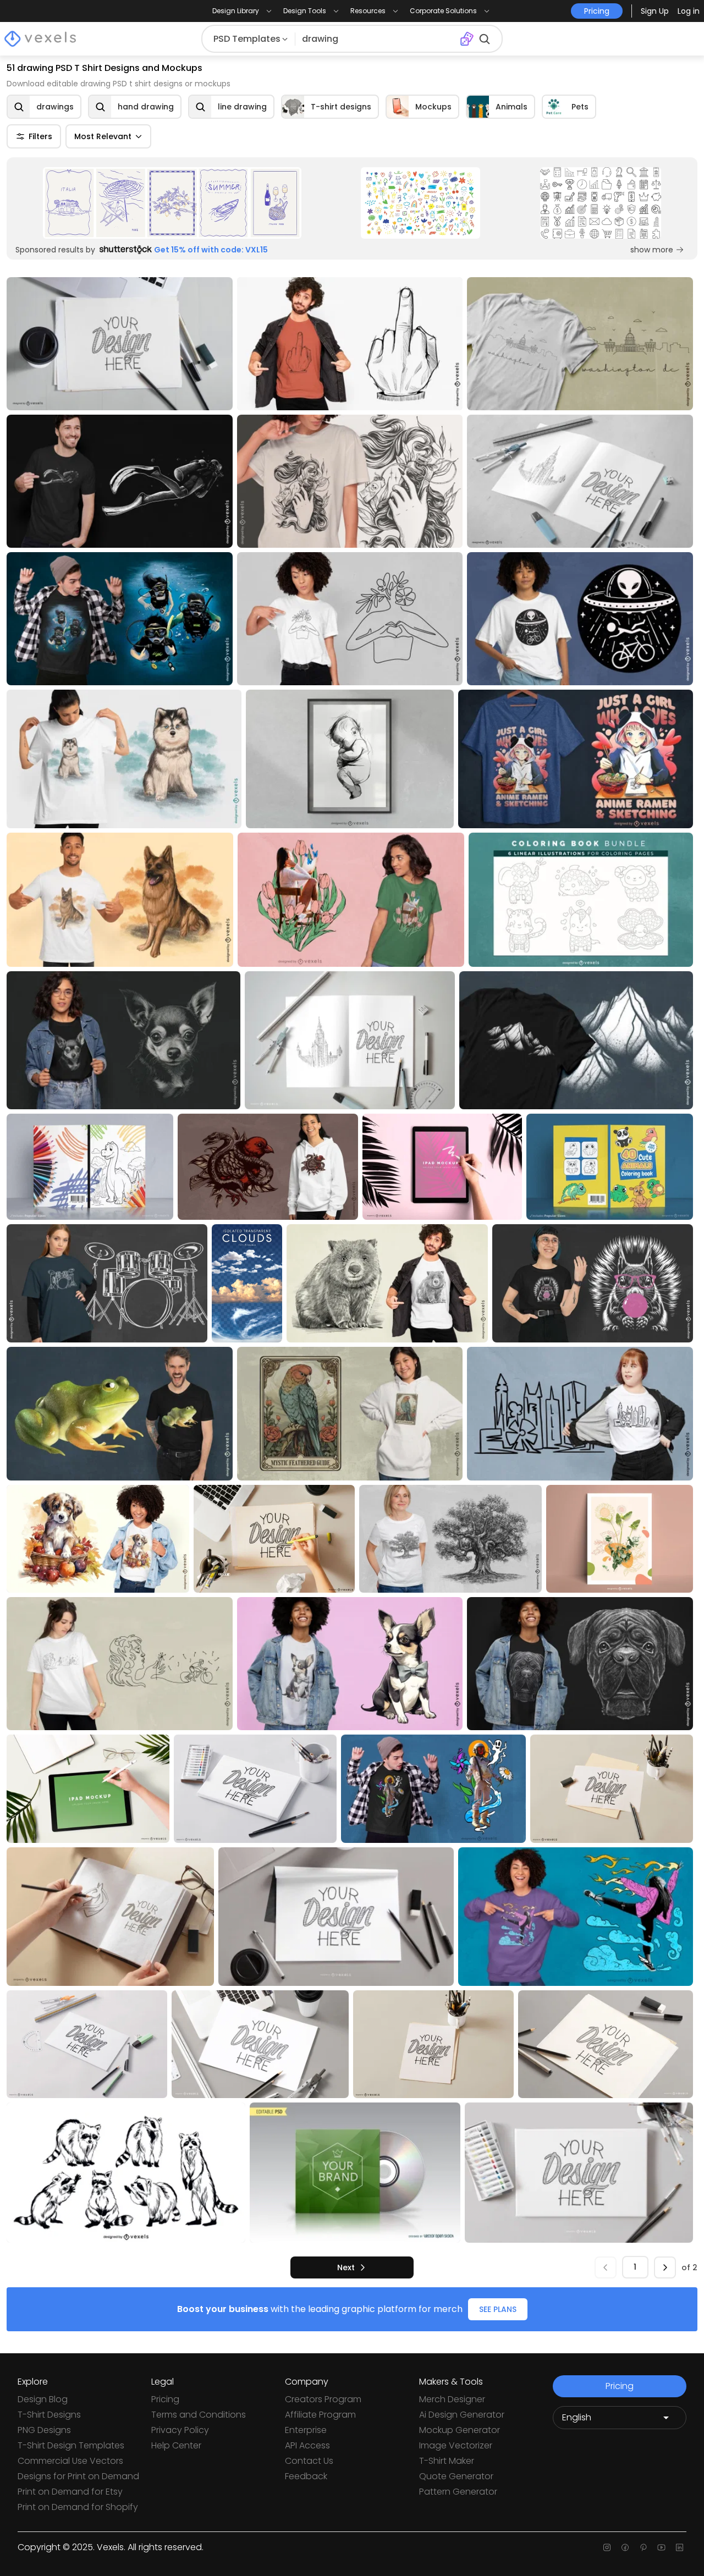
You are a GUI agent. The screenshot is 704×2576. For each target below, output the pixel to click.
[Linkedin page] (680, 2547)
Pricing (165, 2399)
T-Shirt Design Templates (71, 2445)
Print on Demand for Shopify (78, 2507)
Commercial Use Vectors (70, 2461)
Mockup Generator (460, 2430)
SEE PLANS (498, 2309)
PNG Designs (44, 2430)
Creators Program (323, 2399)
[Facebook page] (625, 2547)
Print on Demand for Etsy (70, 2492)
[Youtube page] (661, 2547)
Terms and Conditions (199, 2415)
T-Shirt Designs (49, 2415)
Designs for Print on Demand (78, 2476)
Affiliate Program (320, 2415)
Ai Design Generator (462, 2415)
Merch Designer (452, 2399)
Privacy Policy (180, 2430)
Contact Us (309, 2461)
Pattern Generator (458, 2492)
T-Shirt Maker (447, 2461)
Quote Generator (456, 2476)
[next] (665, 2267)
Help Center (176, 2445)
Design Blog (43, 2399)
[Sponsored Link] (172, 203)
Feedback (306, 2476)
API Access (307, 2445)
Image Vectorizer (456, 2445)
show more (652, 250)
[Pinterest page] (643, 2547)
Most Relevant (103, 136)
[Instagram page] (607, 2547)
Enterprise (306, 2430)
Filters (40, 136)
